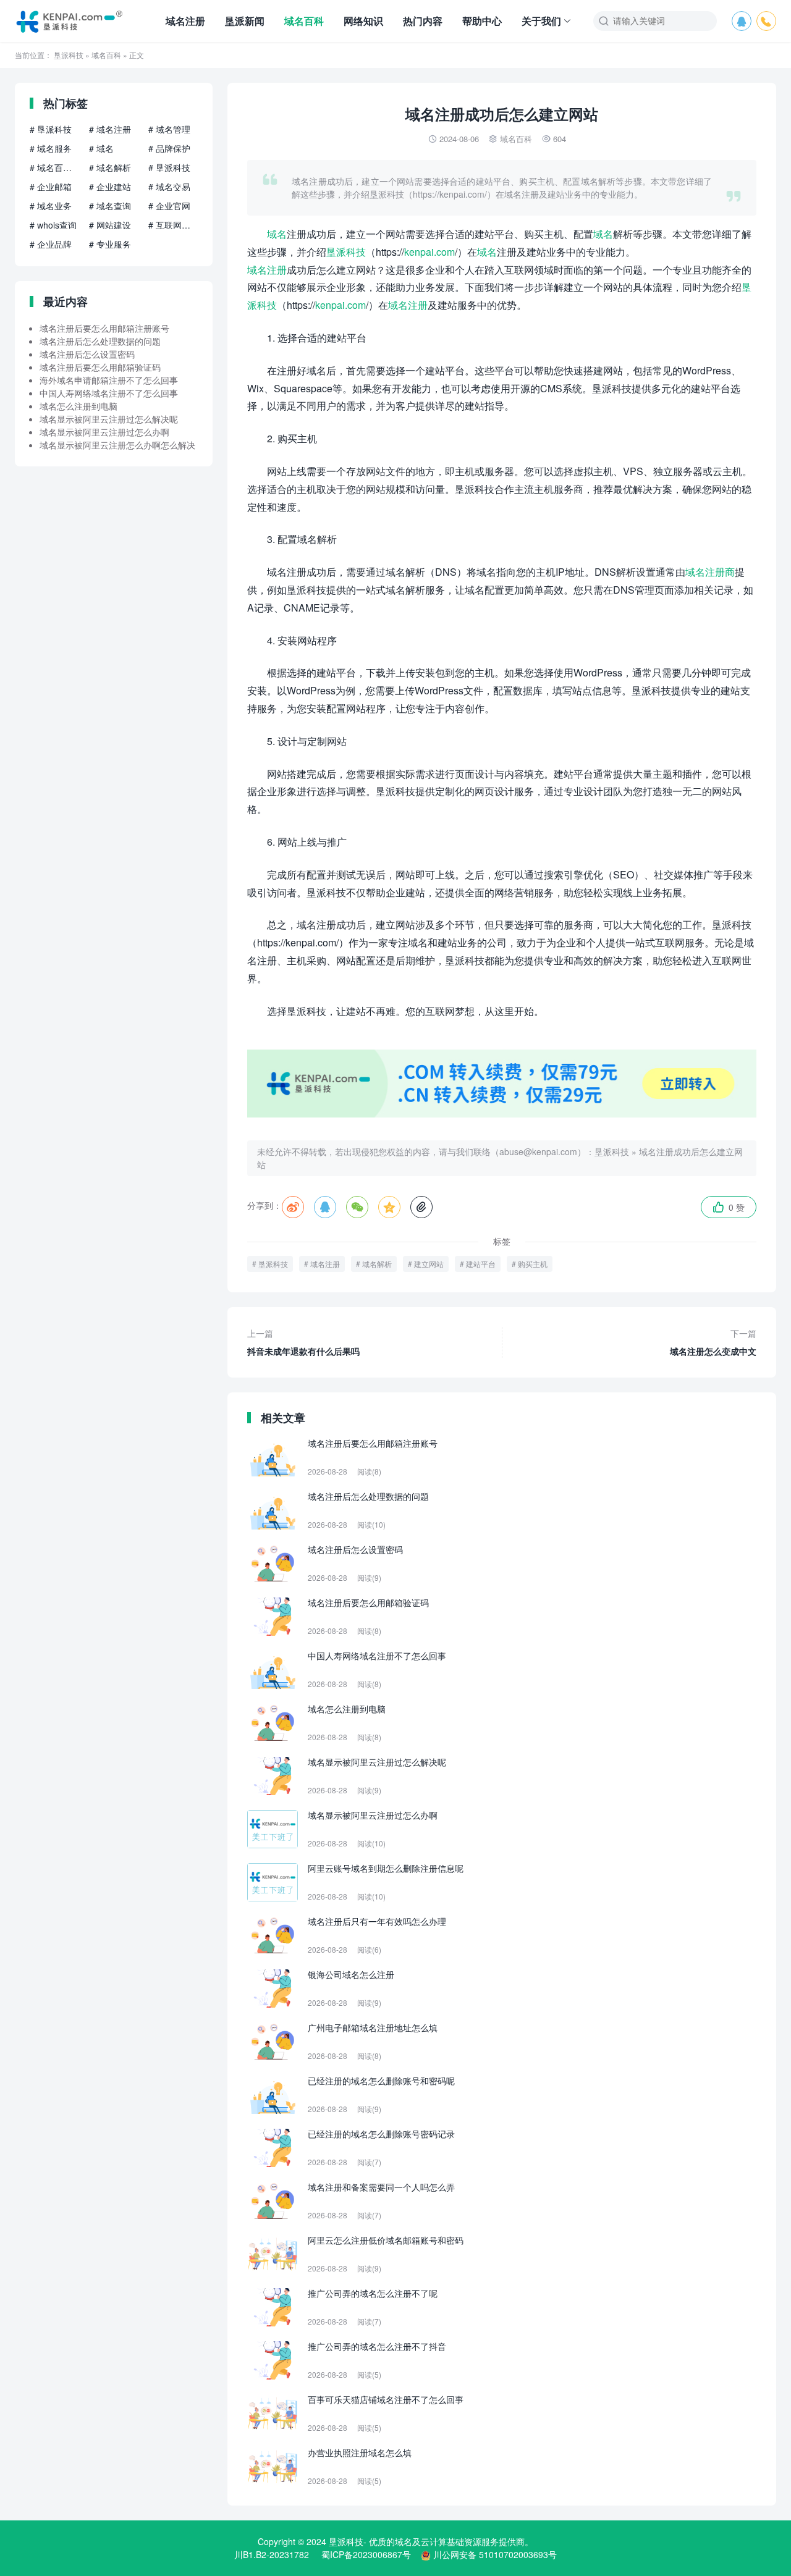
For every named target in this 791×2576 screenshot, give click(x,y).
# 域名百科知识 (54, 167)
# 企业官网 (169, 206)
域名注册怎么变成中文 (713, 1342)
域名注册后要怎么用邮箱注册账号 (104, 328)
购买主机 (533, 1264)
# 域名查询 (110, 206)
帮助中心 (482, 21)
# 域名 (101, 148)
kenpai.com (429, 252)
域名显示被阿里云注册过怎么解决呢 (109, 419)
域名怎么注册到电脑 (78, 406)
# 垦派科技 (51, 129)
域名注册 (185, 21)
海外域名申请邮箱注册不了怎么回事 (109, 380)
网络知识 (363, 21)
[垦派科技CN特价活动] (502, 1114)
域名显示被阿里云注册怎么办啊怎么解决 (117, 445)
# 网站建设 (110, 225)
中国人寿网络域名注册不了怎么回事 (109, 393)
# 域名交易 (169, 187)
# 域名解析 (110, 167)
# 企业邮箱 (51, 187)
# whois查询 (53, 225)
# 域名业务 (51, 206)
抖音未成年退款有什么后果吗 (303, 1342)
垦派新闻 (245, 21)
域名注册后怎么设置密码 (87, 354)
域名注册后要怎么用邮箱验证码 (100, 367)
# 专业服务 (110, 244)
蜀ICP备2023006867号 (366, 2554)
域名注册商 (710, 572)
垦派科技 (69, 55)
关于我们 (541, 21)
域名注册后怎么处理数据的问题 (100, 341)
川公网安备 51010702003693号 (495, 2554)
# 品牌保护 (169, 148)
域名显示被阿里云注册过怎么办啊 (104, 432)
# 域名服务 (51, 148)
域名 (277, 234)
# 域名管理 (169, 129)
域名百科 (304, 21)
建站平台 (481, 1264)
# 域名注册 (110, 129)
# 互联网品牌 (173, 225)
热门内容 (423, 21)
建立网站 (429, 1264)
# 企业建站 (110, 187)
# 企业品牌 (51, 244)
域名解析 (377, 1264)
